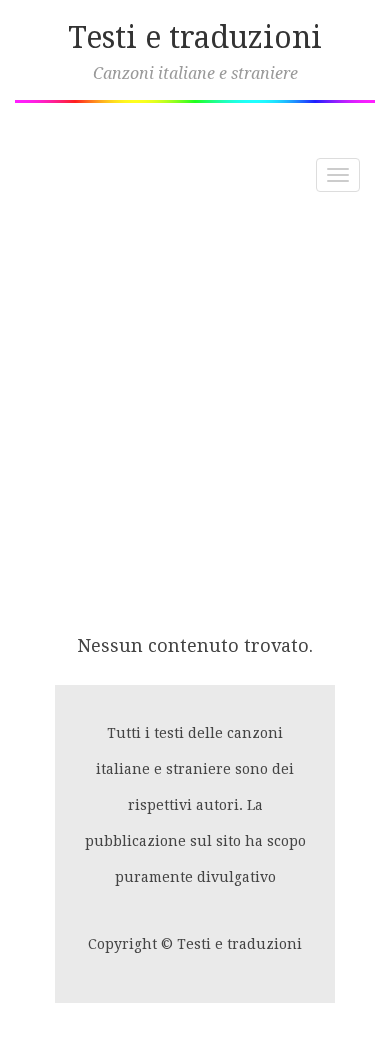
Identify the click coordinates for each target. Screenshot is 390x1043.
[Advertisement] (195, 413)
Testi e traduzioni (195, 37)
